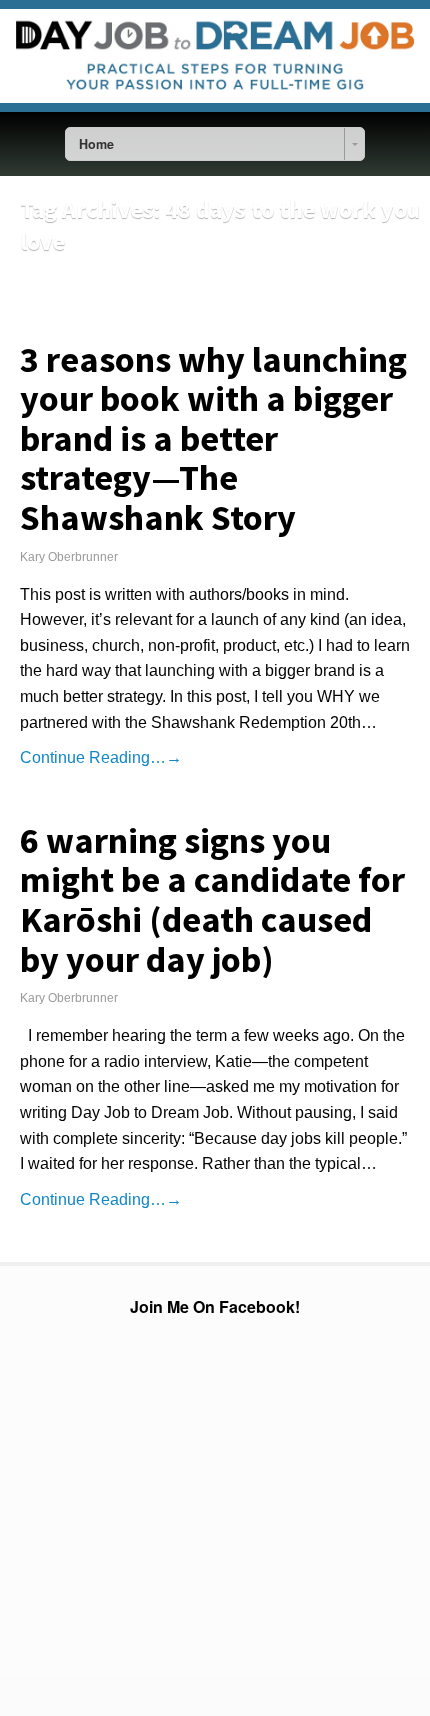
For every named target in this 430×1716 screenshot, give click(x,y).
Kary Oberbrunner (69, 557)
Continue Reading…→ (101, 757)
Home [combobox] (96, 144)
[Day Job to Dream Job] (215, 107)
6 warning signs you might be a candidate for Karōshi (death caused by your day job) (212, 900)
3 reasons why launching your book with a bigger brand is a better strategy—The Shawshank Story (213, 438)
